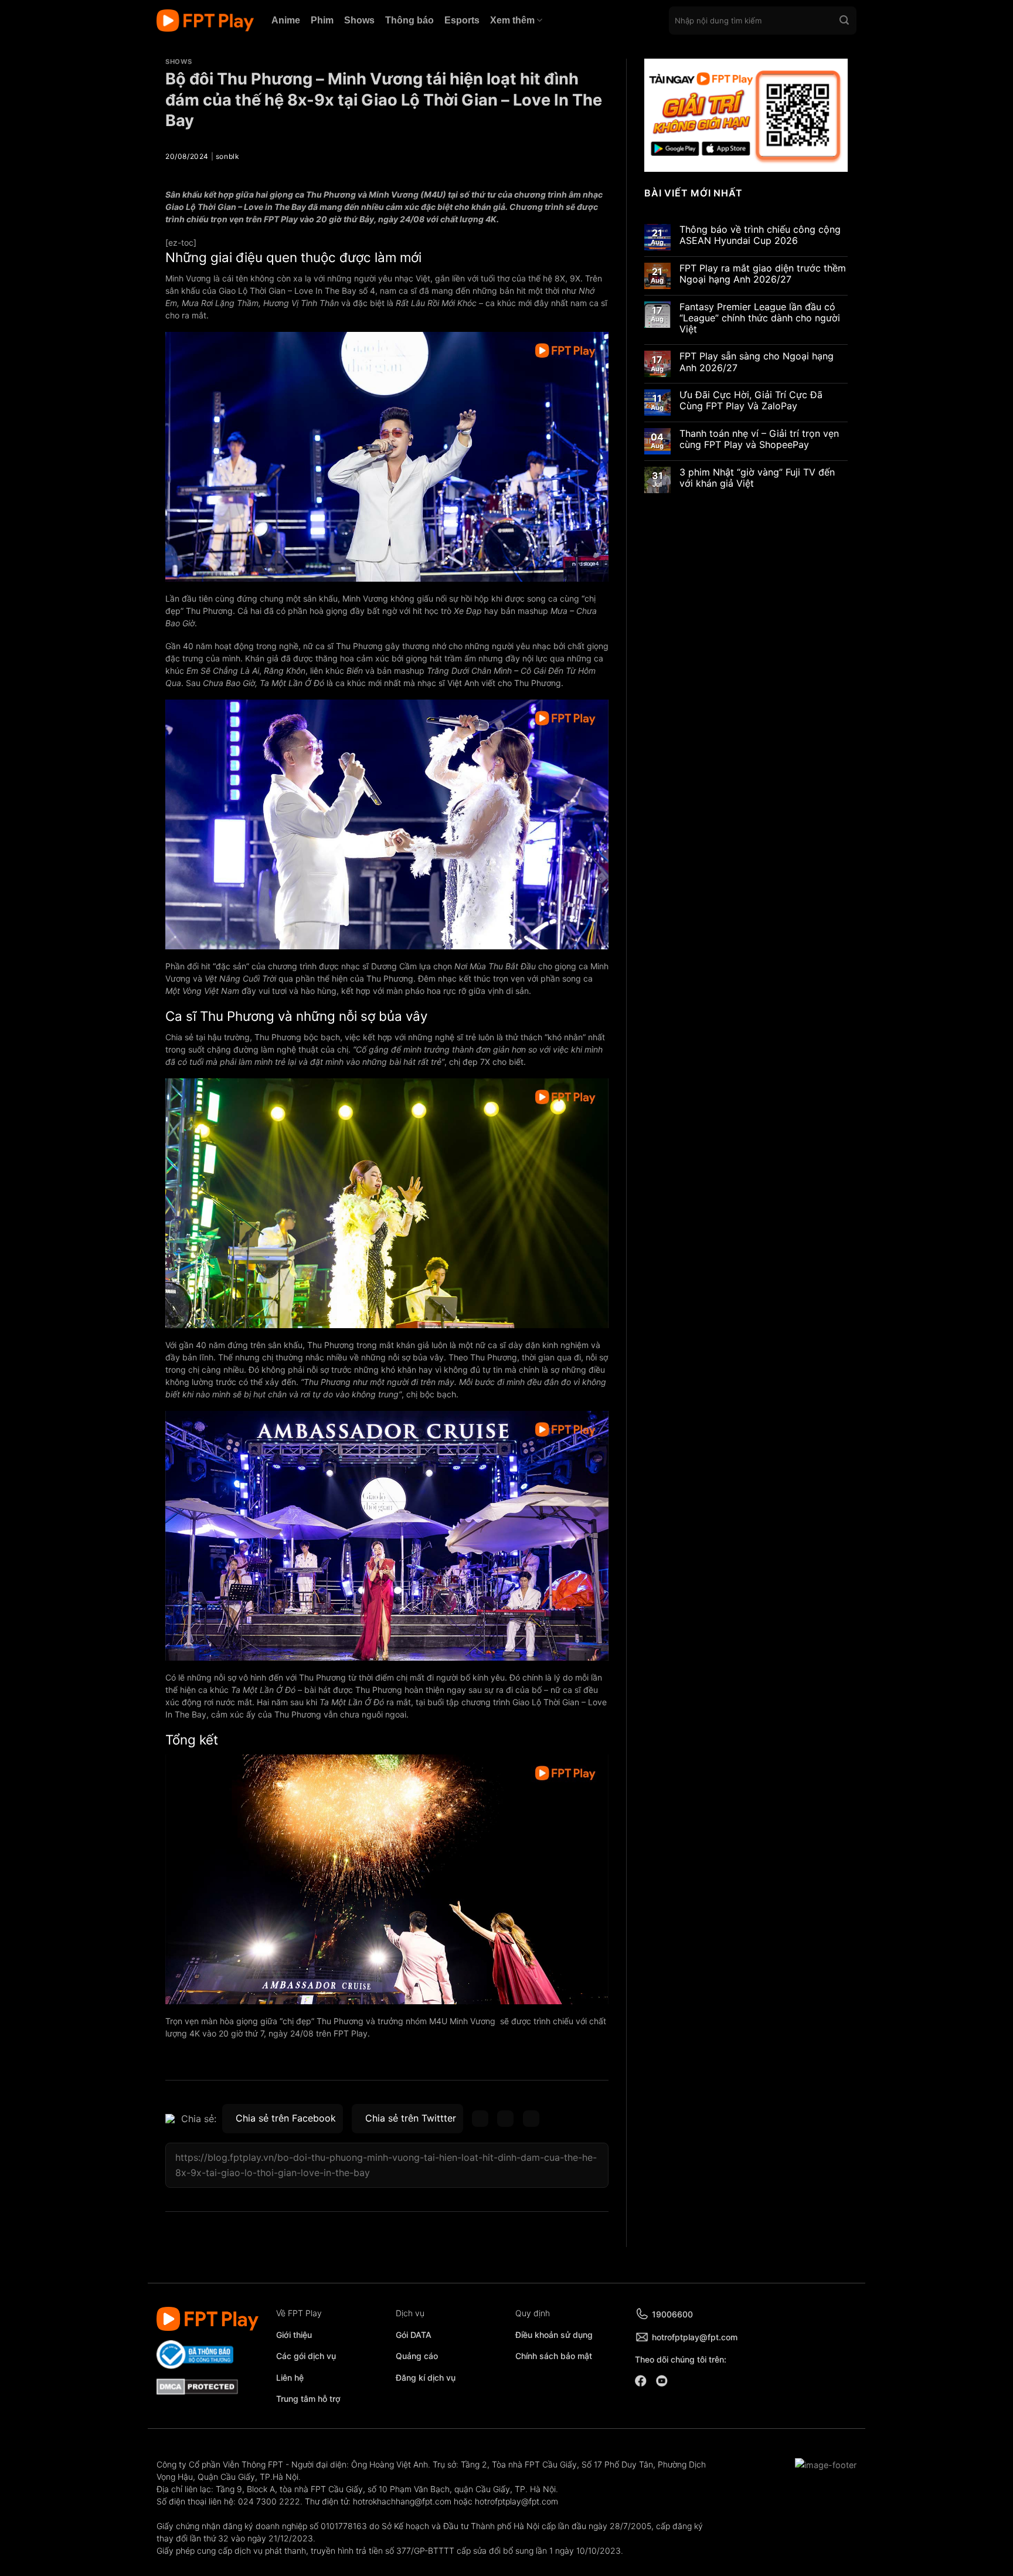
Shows (359, 20)
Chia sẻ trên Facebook (286, 2118)
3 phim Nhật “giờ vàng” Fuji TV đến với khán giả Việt (757, 478)
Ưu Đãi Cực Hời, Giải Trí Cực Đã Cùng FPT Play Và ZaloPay (751, 401)
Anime (286, 20)
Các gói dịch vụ (307, 2356)
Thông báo (409, 20)
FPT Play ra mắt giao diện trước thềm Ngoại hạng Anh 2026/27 (763, 274)
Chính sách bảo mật (554, 2356)
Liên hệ (290, 2378)
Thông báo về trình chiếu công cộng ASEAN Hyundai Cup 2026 (760, 235)
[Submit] (844, 21)
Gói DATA (414, 2335)
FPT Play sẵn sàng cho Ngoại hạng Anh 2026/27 (757, 362)
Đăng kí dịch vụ (426, 2378)
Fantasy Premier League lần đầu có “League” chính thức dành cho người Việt (760, 318)
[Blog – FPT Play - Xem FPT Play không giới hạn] (205, 21)
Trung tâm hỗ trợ (308, 2399)
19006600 (672, 2314)
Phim (322, 20)
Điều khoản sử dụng (554, 2335)
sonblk (228, 156)
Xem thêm (512, 20)
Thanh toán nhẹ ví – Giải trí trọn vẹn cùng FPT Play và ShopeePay (759, 439)
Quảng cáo (417, 2356)
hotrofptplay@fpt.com (695, 2337)
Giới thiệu (294, 2335)
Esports (462, 20)
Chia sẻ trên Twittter (411, 2118)
